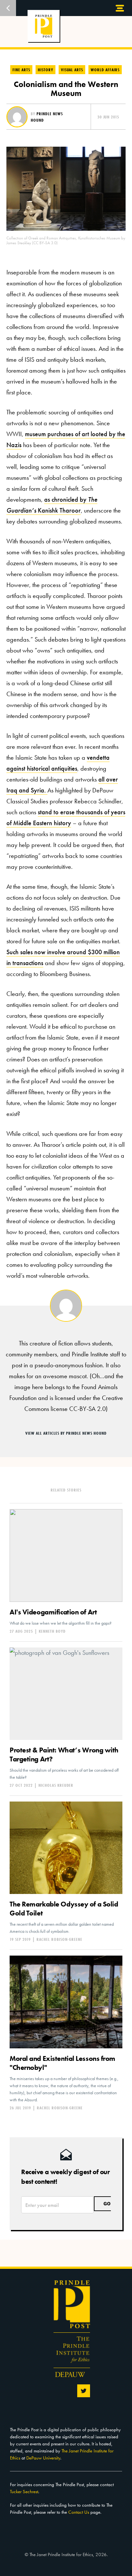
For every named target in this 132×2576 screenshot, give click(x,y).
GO (107, 2204)
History (45, 70)
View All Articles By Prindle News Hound (66, 1433)
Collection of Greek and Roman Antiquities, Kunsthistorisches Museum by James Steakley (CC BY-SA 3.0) (66, 240)
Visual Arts (72, 70)
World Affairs (105, 70)
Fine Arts (21, 70)
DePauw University (43, 2458)
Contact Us (79, 2512)
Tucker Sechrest (24, 2492)
